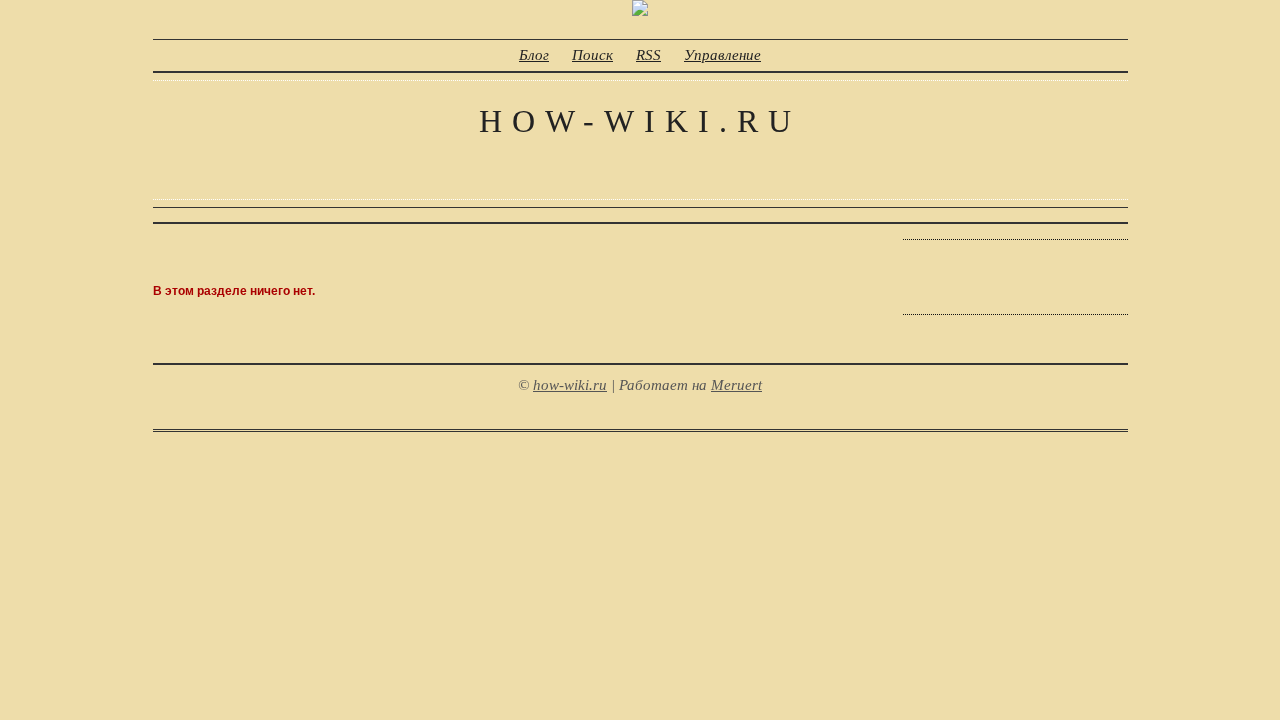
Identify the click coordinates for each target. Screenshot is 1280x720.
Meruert (736, 385)
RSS (648, 55)
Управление (722, 55)
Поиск (592, 55)
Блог (534, 55)
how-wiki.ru (640, 121)
